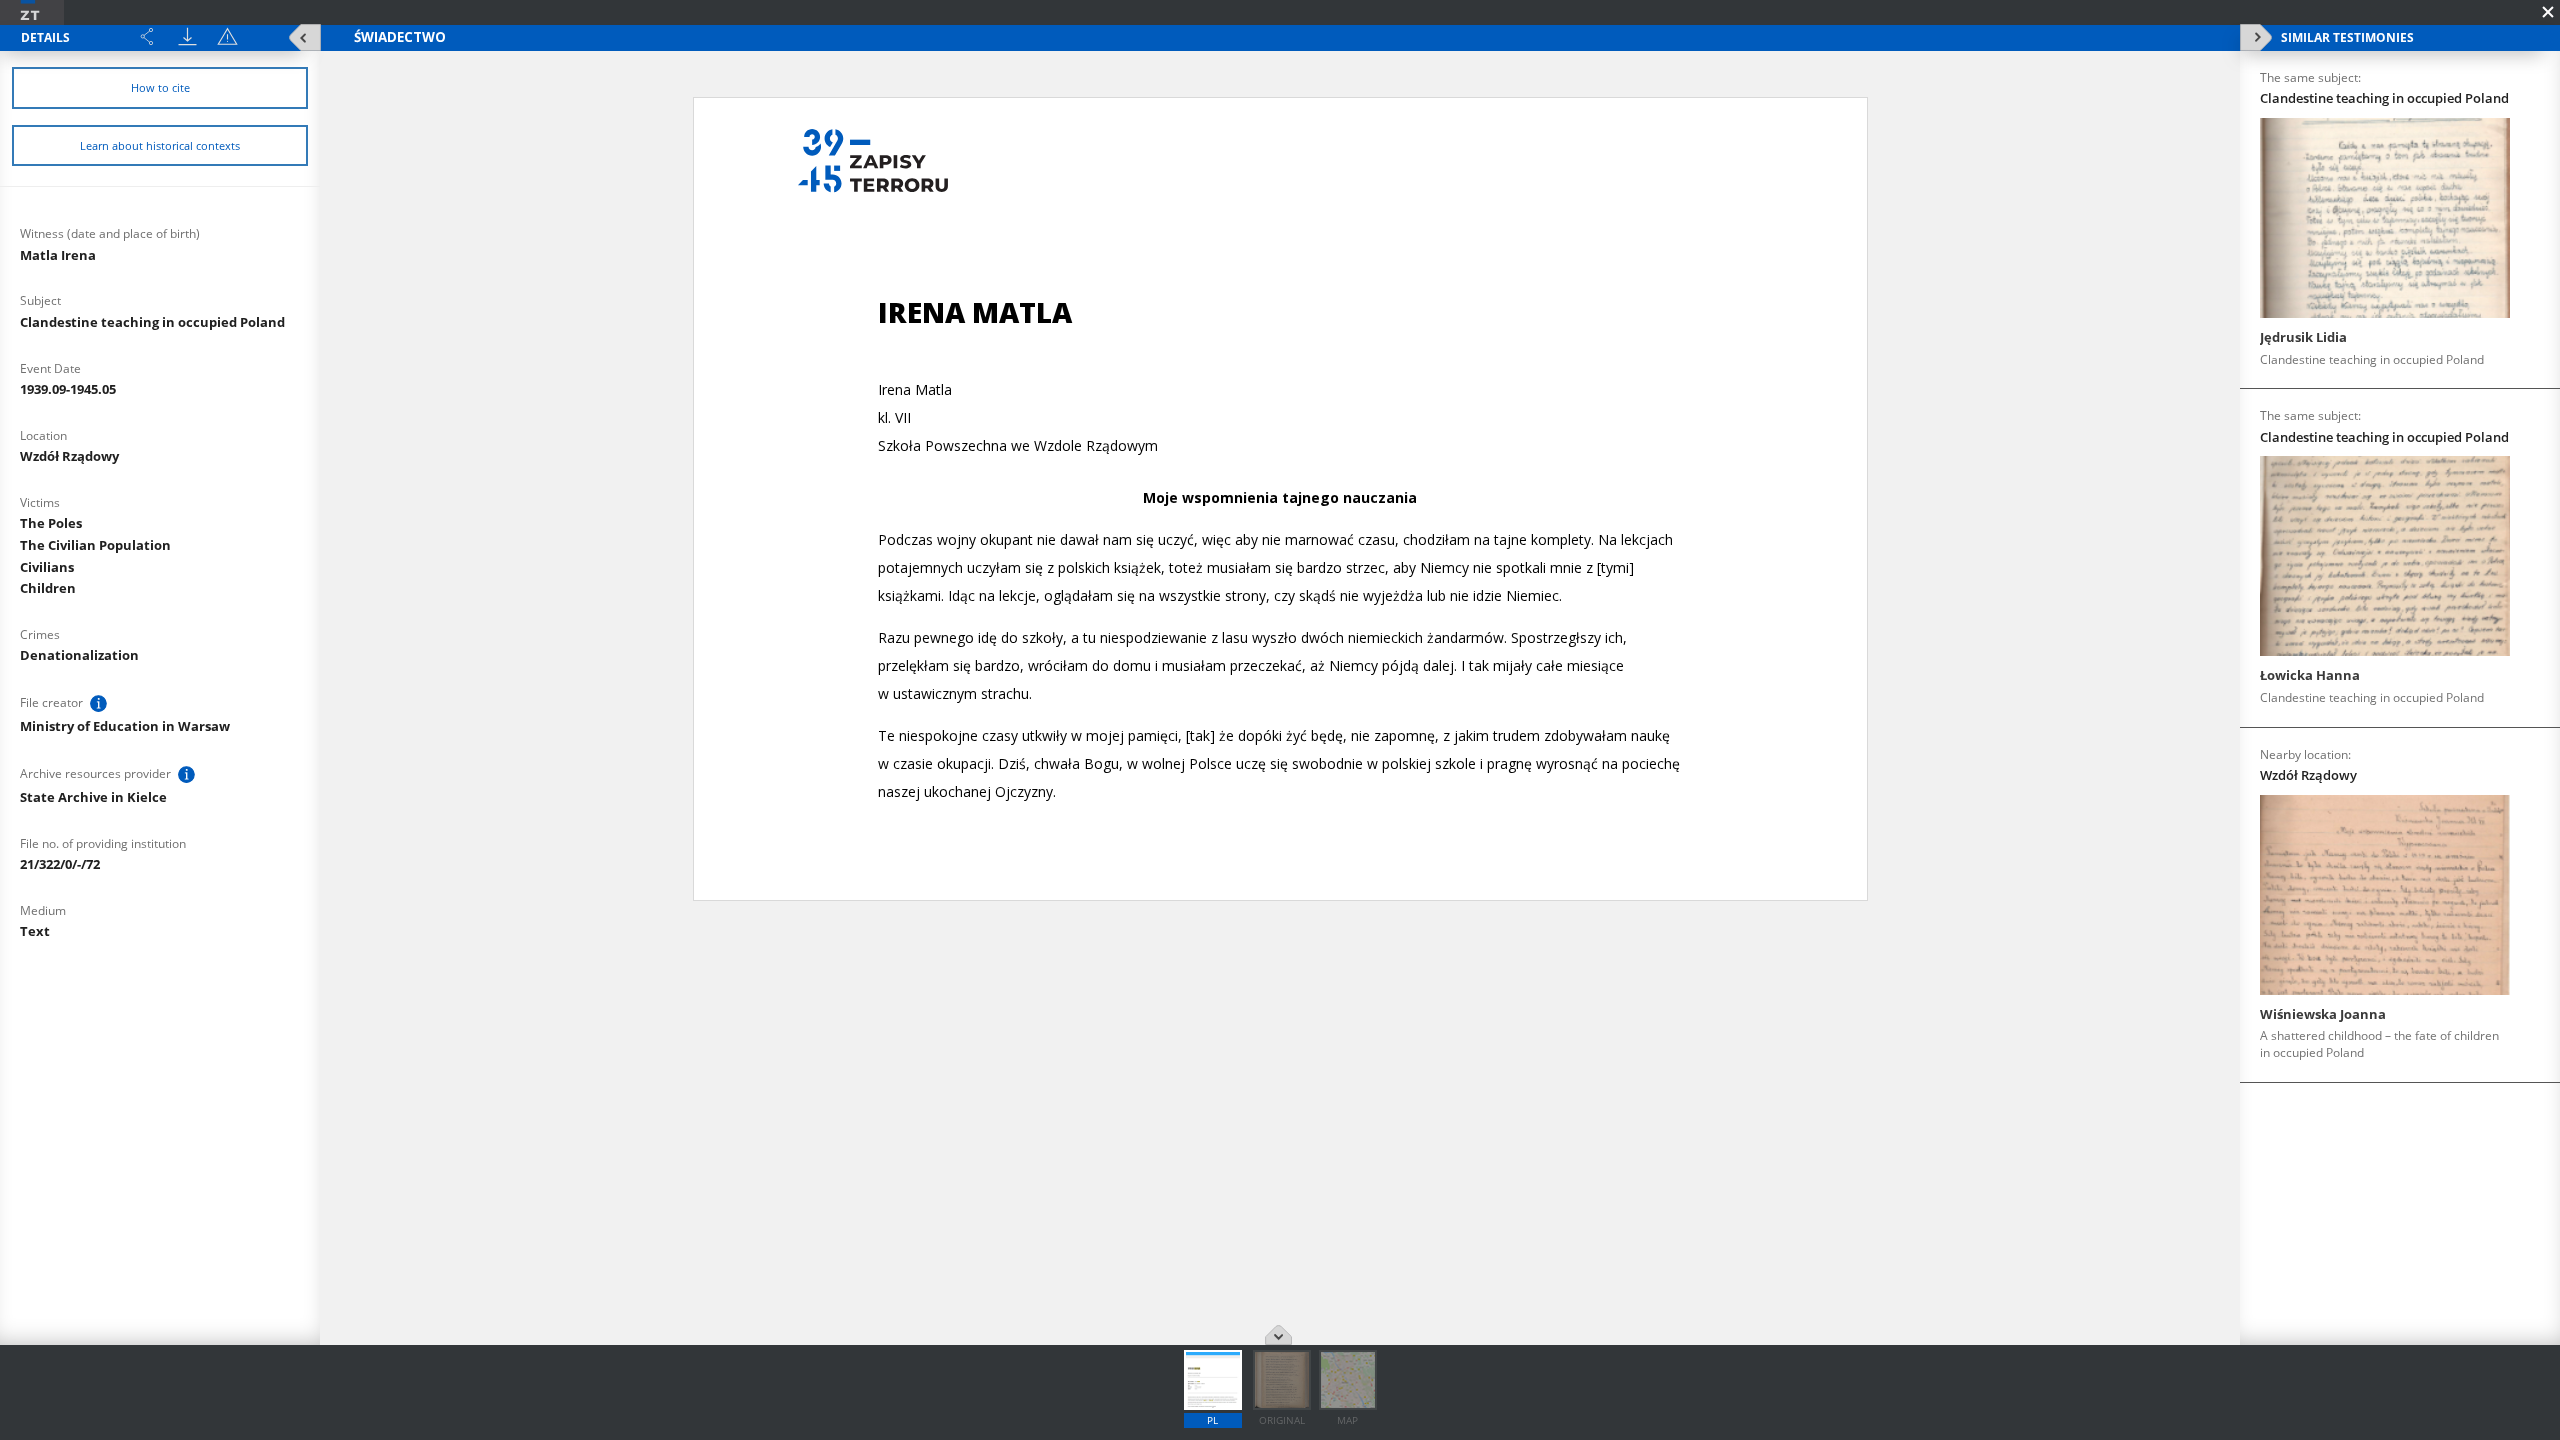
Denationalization (79, 655)
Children (48, 588)
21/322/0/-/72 (60, 864)
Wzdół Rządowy (69, 456)
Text (35, 931)
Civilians (47, 567)
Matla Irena (58, 255)
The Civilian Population (95, 545)
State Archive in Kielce (93, 797)
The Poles (51, 523)
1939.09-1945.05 (68, 389)
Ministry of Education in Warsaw (125, 726)
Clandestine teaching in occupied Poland (152, 322)
